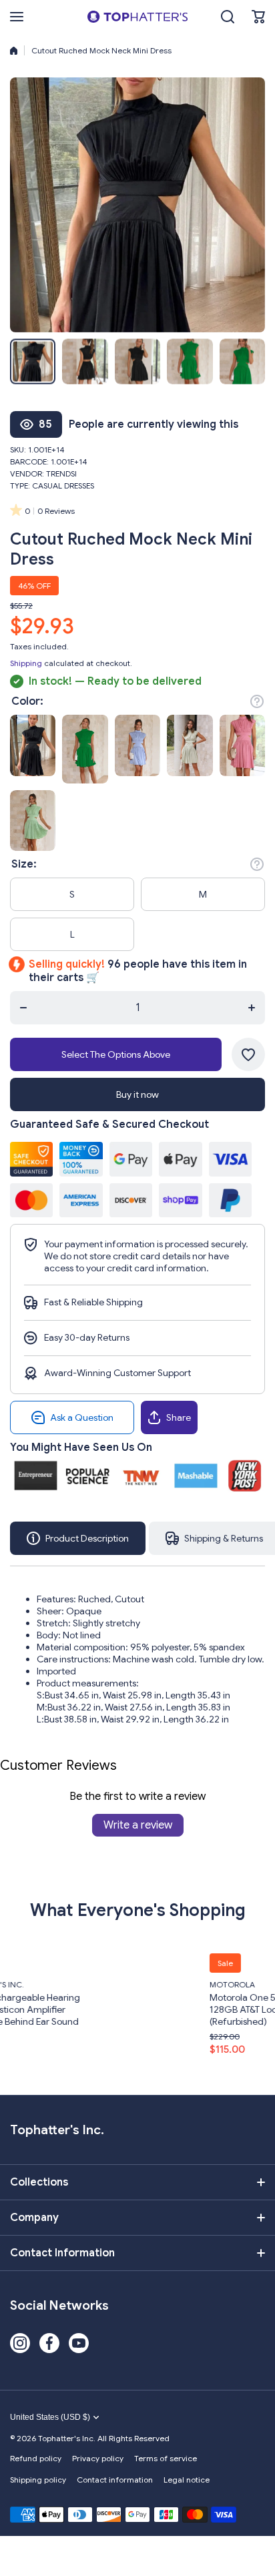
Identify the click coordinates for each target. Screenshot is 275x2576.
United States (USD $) (50, 2417)
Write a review (138, 1825)
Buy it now (137, 1094)
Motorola (150, 1984)
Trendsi (61, 473)
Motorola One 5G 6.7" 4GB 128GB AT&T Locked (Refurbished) (184, 2009)
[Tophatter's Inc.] (137, 17)
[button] (258, 17)
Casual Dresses (63, 486)
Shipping (26, 663)
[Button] (257, 701)
